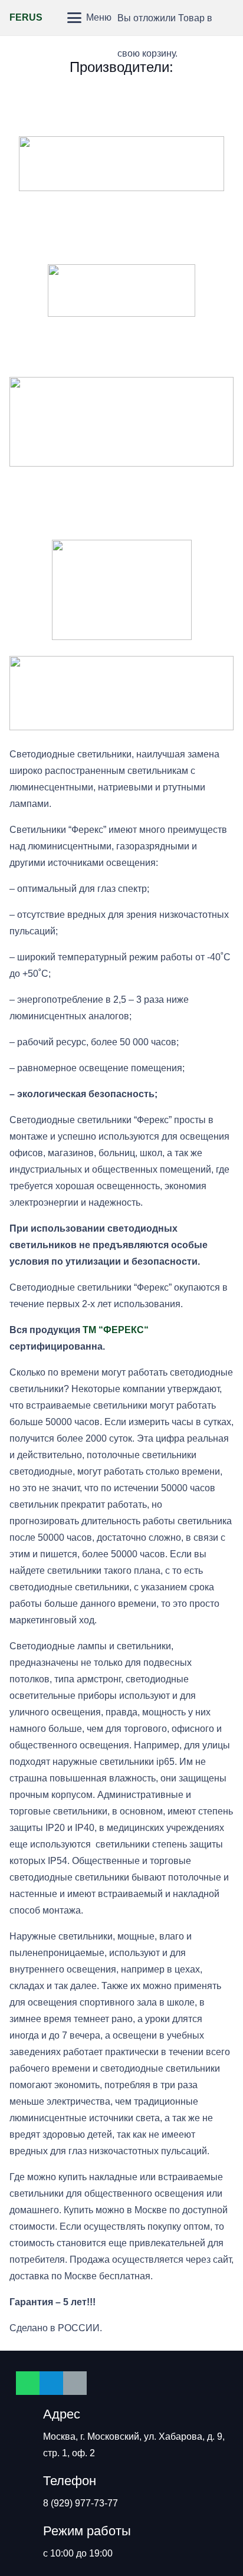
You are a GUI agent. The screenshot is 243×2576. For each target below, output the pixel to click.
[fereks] (121, 503)
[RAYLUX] (121, 291)
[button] (55, 18)
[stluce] (121, 340)
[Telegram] (51, 2383)
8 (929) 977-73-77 (81, 2503)
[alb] (121, 100)
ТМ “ (93, 1330)
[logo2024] (121, 422)
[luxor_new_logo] (121, 228)
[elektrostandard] (121, 164)
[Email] (75, 2383)
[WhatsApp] (28, 2383)
